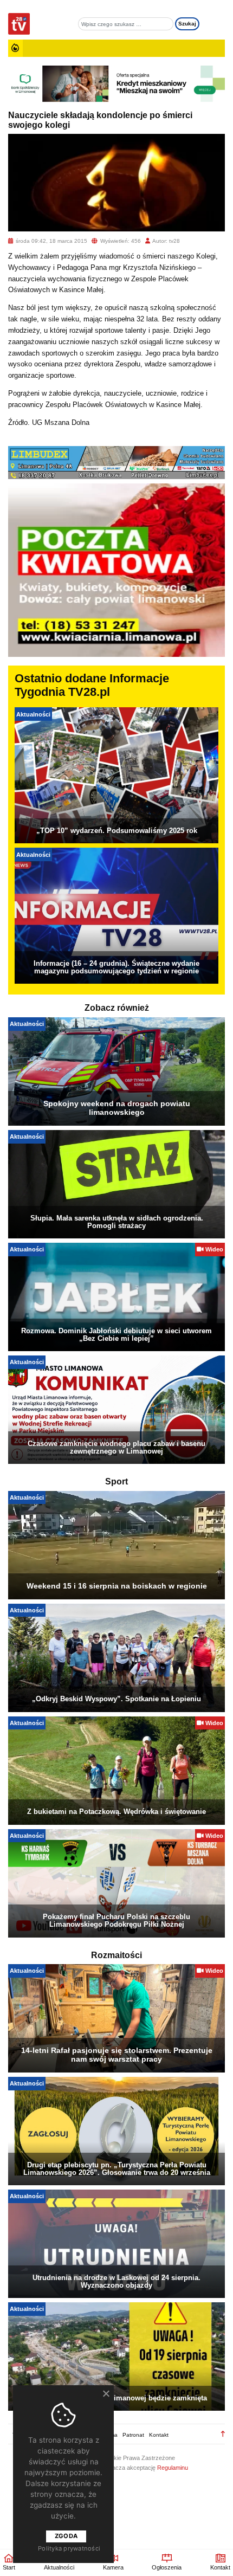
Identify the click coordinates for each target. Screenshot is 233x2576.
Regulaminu (173, 2468)
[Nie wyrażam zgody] (106, 2393)
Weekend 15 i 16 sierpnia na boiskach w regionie (117, 1586)
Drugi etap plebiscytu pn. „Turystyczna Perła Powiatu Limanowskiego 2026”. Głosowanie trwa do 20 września (117, 2169)
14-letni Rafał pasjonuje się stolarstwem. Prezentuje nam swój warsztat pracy (117, 2055)
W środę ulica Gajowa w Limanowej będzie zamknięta (117, 2398)
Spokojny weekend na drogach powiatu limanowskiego (117, 1108)
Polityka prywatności (69, 2548)
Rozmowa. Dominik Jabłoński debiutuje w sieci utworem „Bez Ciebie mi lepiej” (116, 1335)
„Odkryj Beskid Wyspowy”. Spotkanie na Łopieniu (116, 1699)
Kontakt (159, 2435)
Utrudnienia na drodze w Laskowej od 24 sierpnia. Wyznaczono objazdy (116, 2281)
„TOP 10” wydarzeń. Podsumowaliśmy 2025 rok (117, 831)
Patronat (133, 2435)
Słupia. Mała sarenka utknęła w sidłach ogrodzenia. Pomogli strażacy (117, 1222)
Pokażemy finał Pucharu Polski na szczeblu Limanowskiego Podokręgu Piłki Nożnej (116, 1920)
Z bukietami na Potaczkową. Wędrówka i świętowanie (116, 1812)
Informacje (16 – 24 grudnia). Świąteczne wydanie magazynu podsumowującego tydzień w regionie (116, 967)
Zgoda (66, 2536)
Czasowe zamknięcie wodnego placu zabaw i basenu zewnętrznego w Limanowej (116, 1447)
